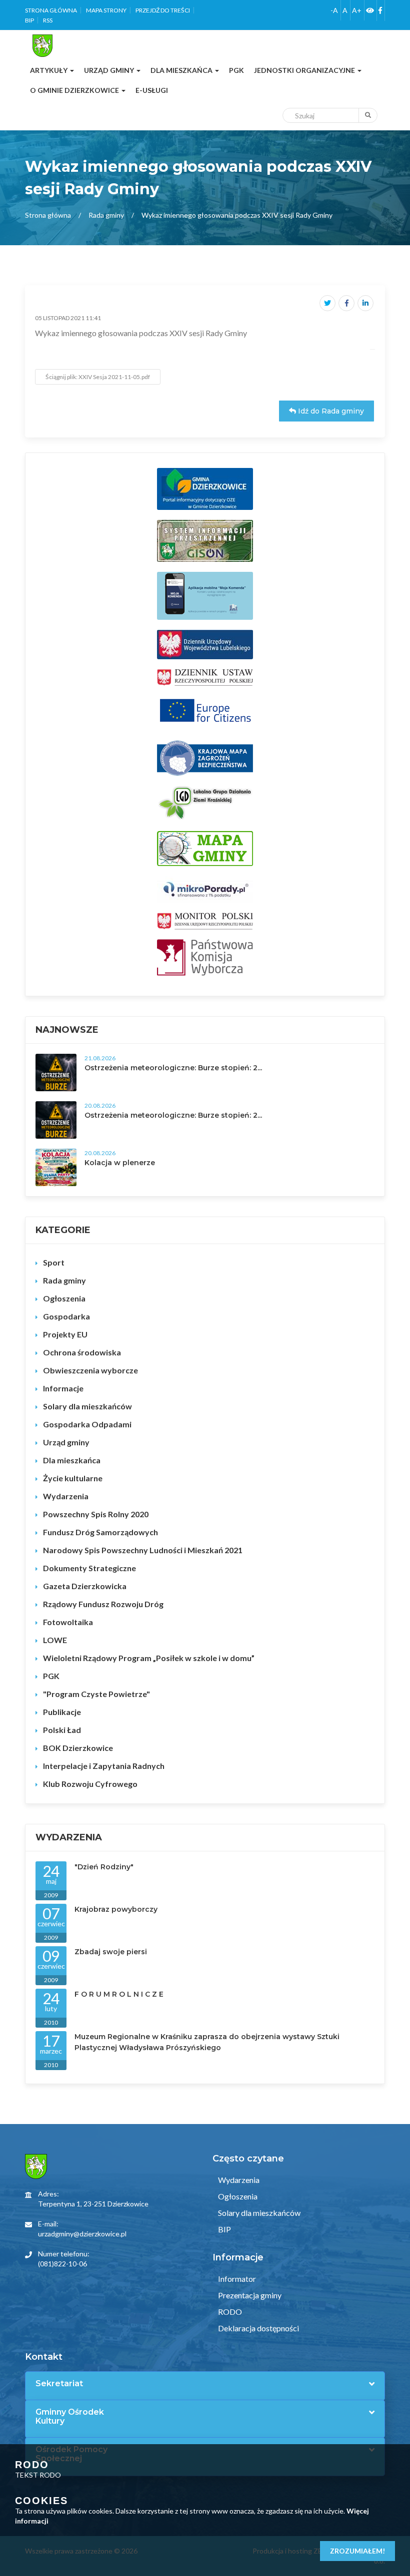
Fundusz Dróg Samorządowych (100, 1532)
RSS (48, 20)
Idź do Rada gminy (330, 411)
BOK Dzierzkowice (78, 1748)
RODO (229, 2312)
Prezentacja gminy (249, 2295)
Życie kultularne (73, 1478)
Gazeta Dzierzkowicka (85, 1586)
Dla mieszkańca (72, 1460)
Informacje (63, 1388)
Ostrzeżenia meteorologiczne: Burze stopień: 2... (173, 1068)
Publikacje (62, 1712)
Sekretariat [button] (59, 2384)
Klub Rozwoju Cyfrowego (90, 1784)
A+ (357, 10)
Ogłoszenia (64, 1298)
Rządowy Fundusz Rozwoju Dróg (103, 1604)
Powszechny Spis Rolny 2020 (96, 1514)
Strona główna (51, 10)
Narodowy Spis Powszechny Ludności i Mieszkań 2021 (143, 1550)
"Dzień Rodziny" (104, 1867)
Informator (236, 2279)
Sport (54, 1262)
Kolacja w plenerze (120, 1163)
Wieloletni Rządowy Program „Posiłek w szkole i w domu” (149, 1658)
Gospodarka (66, 1316)
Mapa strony (106, 10)
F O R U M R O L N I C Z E (119, 1994)
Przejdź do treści (163, 10)
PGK (51, 1676)
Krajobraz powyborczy (116, 1909)
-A (334, 10)
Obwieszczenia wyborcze (90, 1370)
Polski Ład (62, 1730)
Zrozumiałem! (357, 2551)
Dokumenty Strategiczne (89, 1568)
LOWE (55, 1640)
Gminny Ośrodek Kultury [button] (70, 2416)
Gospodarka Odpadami (87, 1424)
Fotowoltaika (68, 1622)
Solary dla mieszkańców (87, 1406)
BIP (29, 20)
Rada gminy (106, 215)
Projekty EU (65, 1334)
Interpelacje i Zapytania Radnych (104, 1766)
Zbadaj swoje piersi (111, 1952)
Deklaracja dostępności (258, 2328)
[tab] (205, 2384)
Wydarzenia (66, 1496)
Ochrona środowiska (82, 1352)
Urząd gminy (66, 1442)
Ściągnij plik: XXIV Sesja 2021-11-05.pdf (98, 377)
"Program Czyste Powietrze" (96, 1694)
